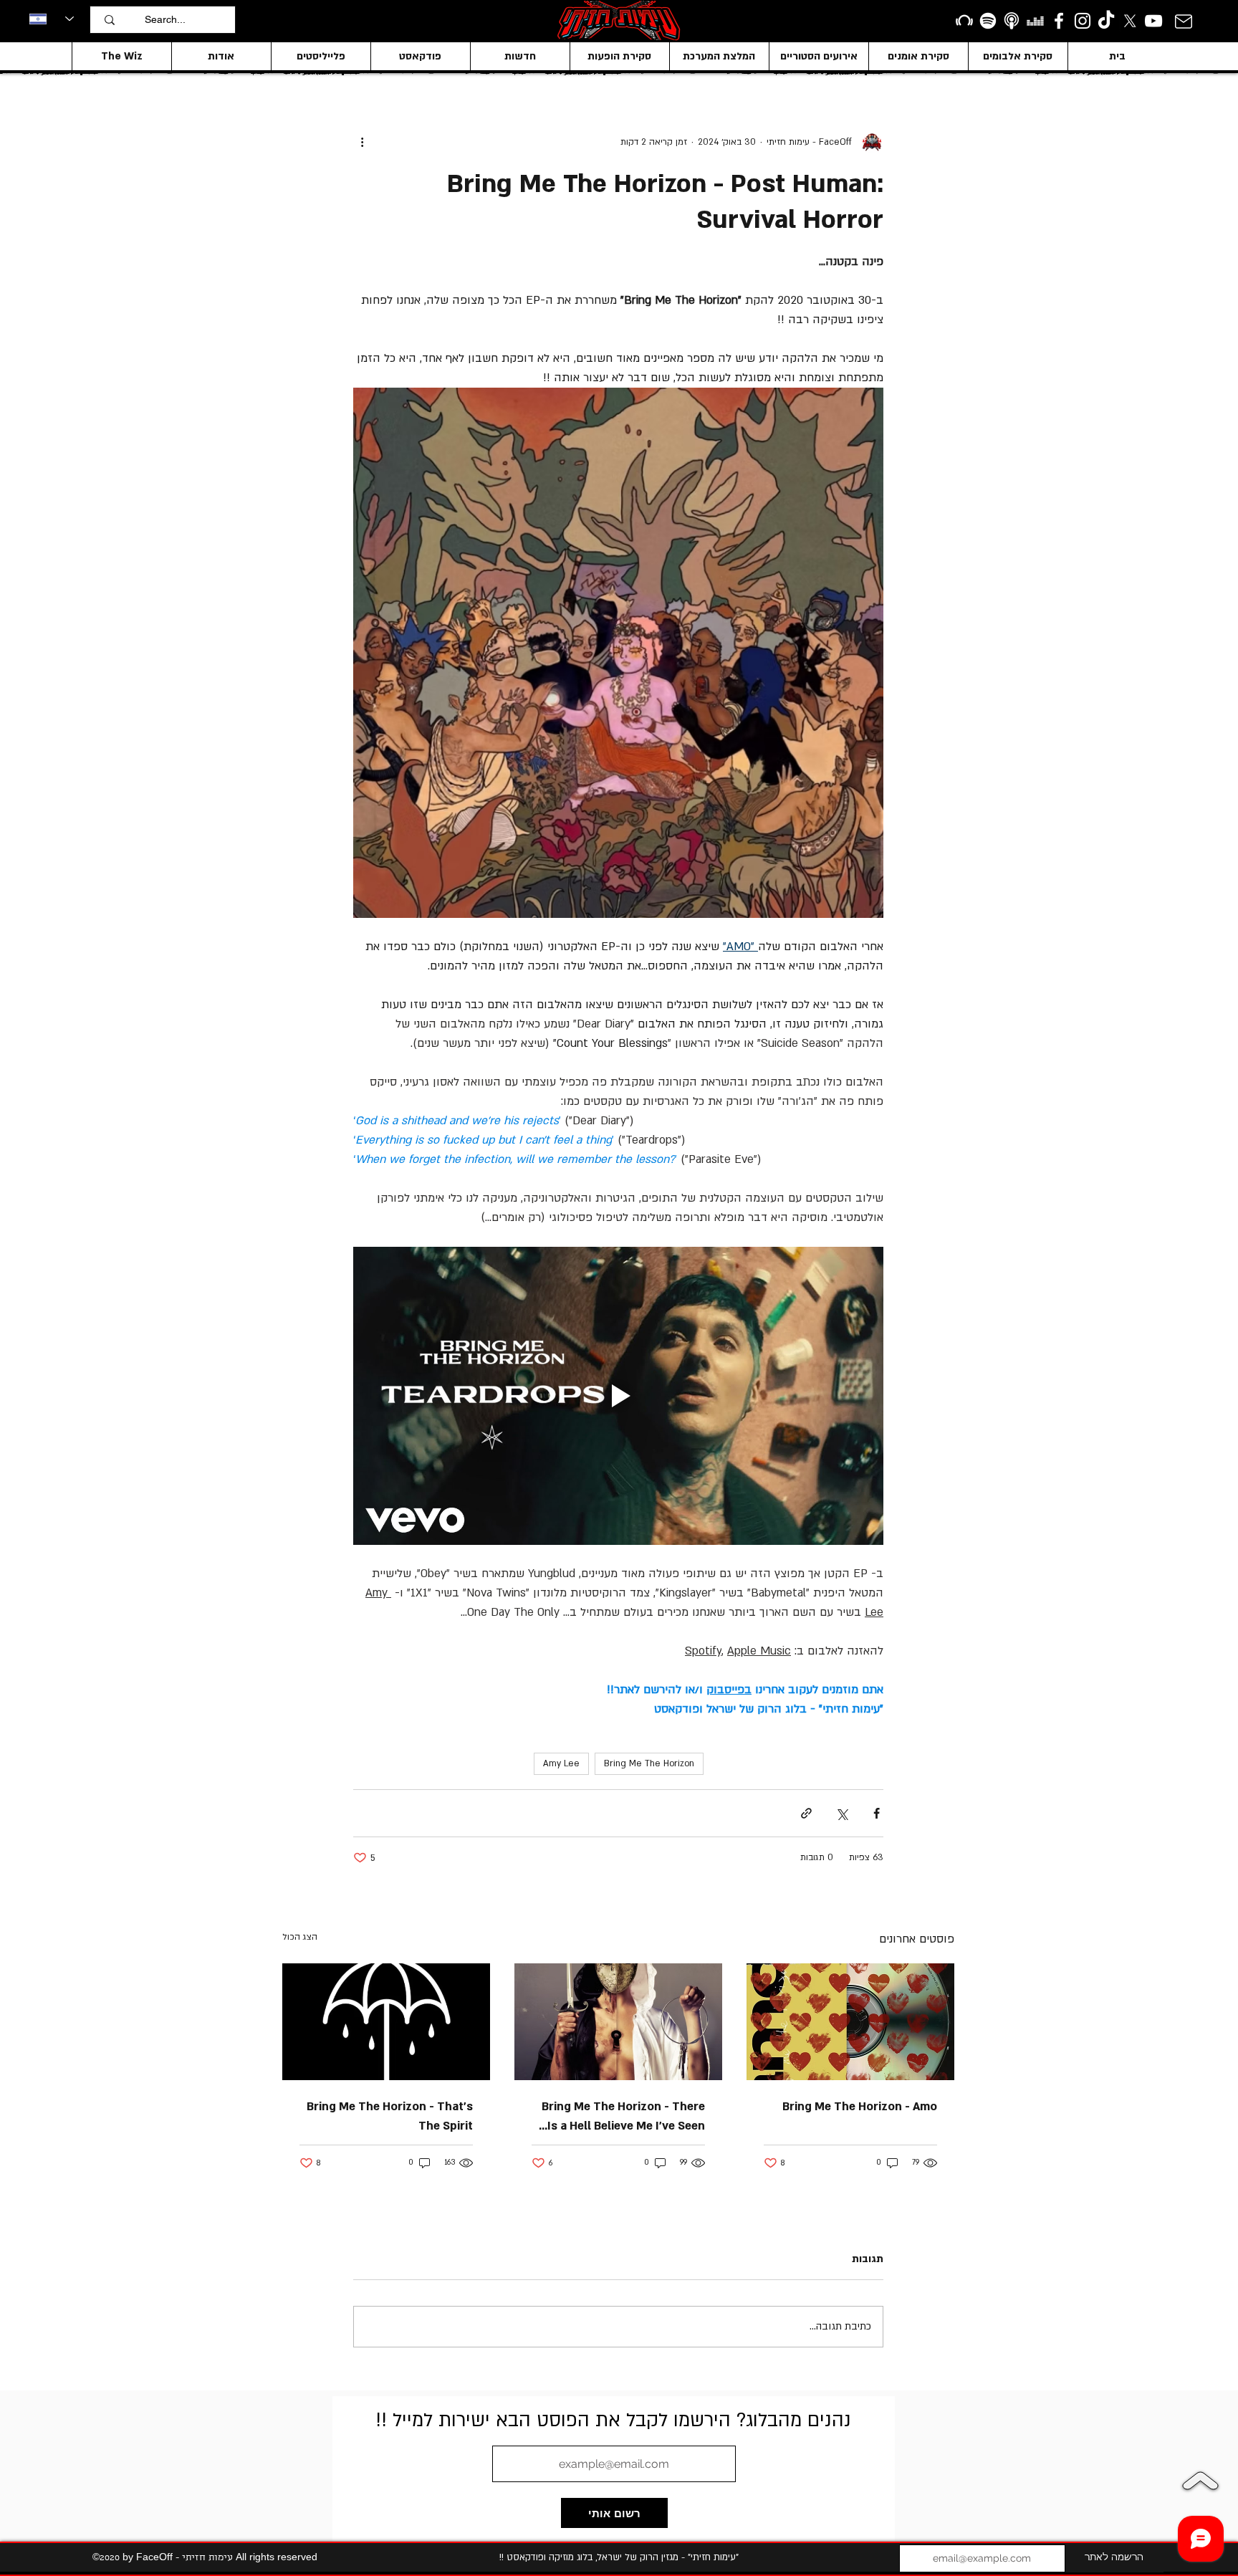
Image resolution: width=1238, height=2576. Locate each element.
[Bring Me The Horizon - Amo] (850, 2022)
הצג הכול (300, 1937)
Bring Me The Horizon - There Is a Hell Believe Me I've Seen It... (623, 2117)
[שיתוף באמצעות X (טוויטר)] (841, 1813)
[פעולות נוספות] (362, 142)
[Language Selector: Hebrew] (52, 19)
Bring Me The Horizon (649, 1763)
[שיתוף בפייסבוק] (877, 1813)
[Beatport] (964, 21)
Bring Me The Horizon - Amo (860, 2107)
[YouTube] (1153, 21)
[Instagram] (1083, 21)
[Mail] (1183, 21)
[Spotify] (988, 21)
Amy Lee (561, 1763)
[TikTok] (1106, 21)
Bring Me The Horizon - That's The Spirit (390, 2116)
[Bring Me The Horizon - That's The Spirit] (386, 2022)
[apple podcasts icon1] (1012, 21)
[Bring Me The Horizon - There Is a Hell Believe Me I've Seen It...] (618, 2022)
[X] (1130, 21)
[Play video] (618, 1396)
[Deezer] (1035, 21)
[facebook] (1059, 21)
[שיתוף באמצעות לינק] (806, 1813)
